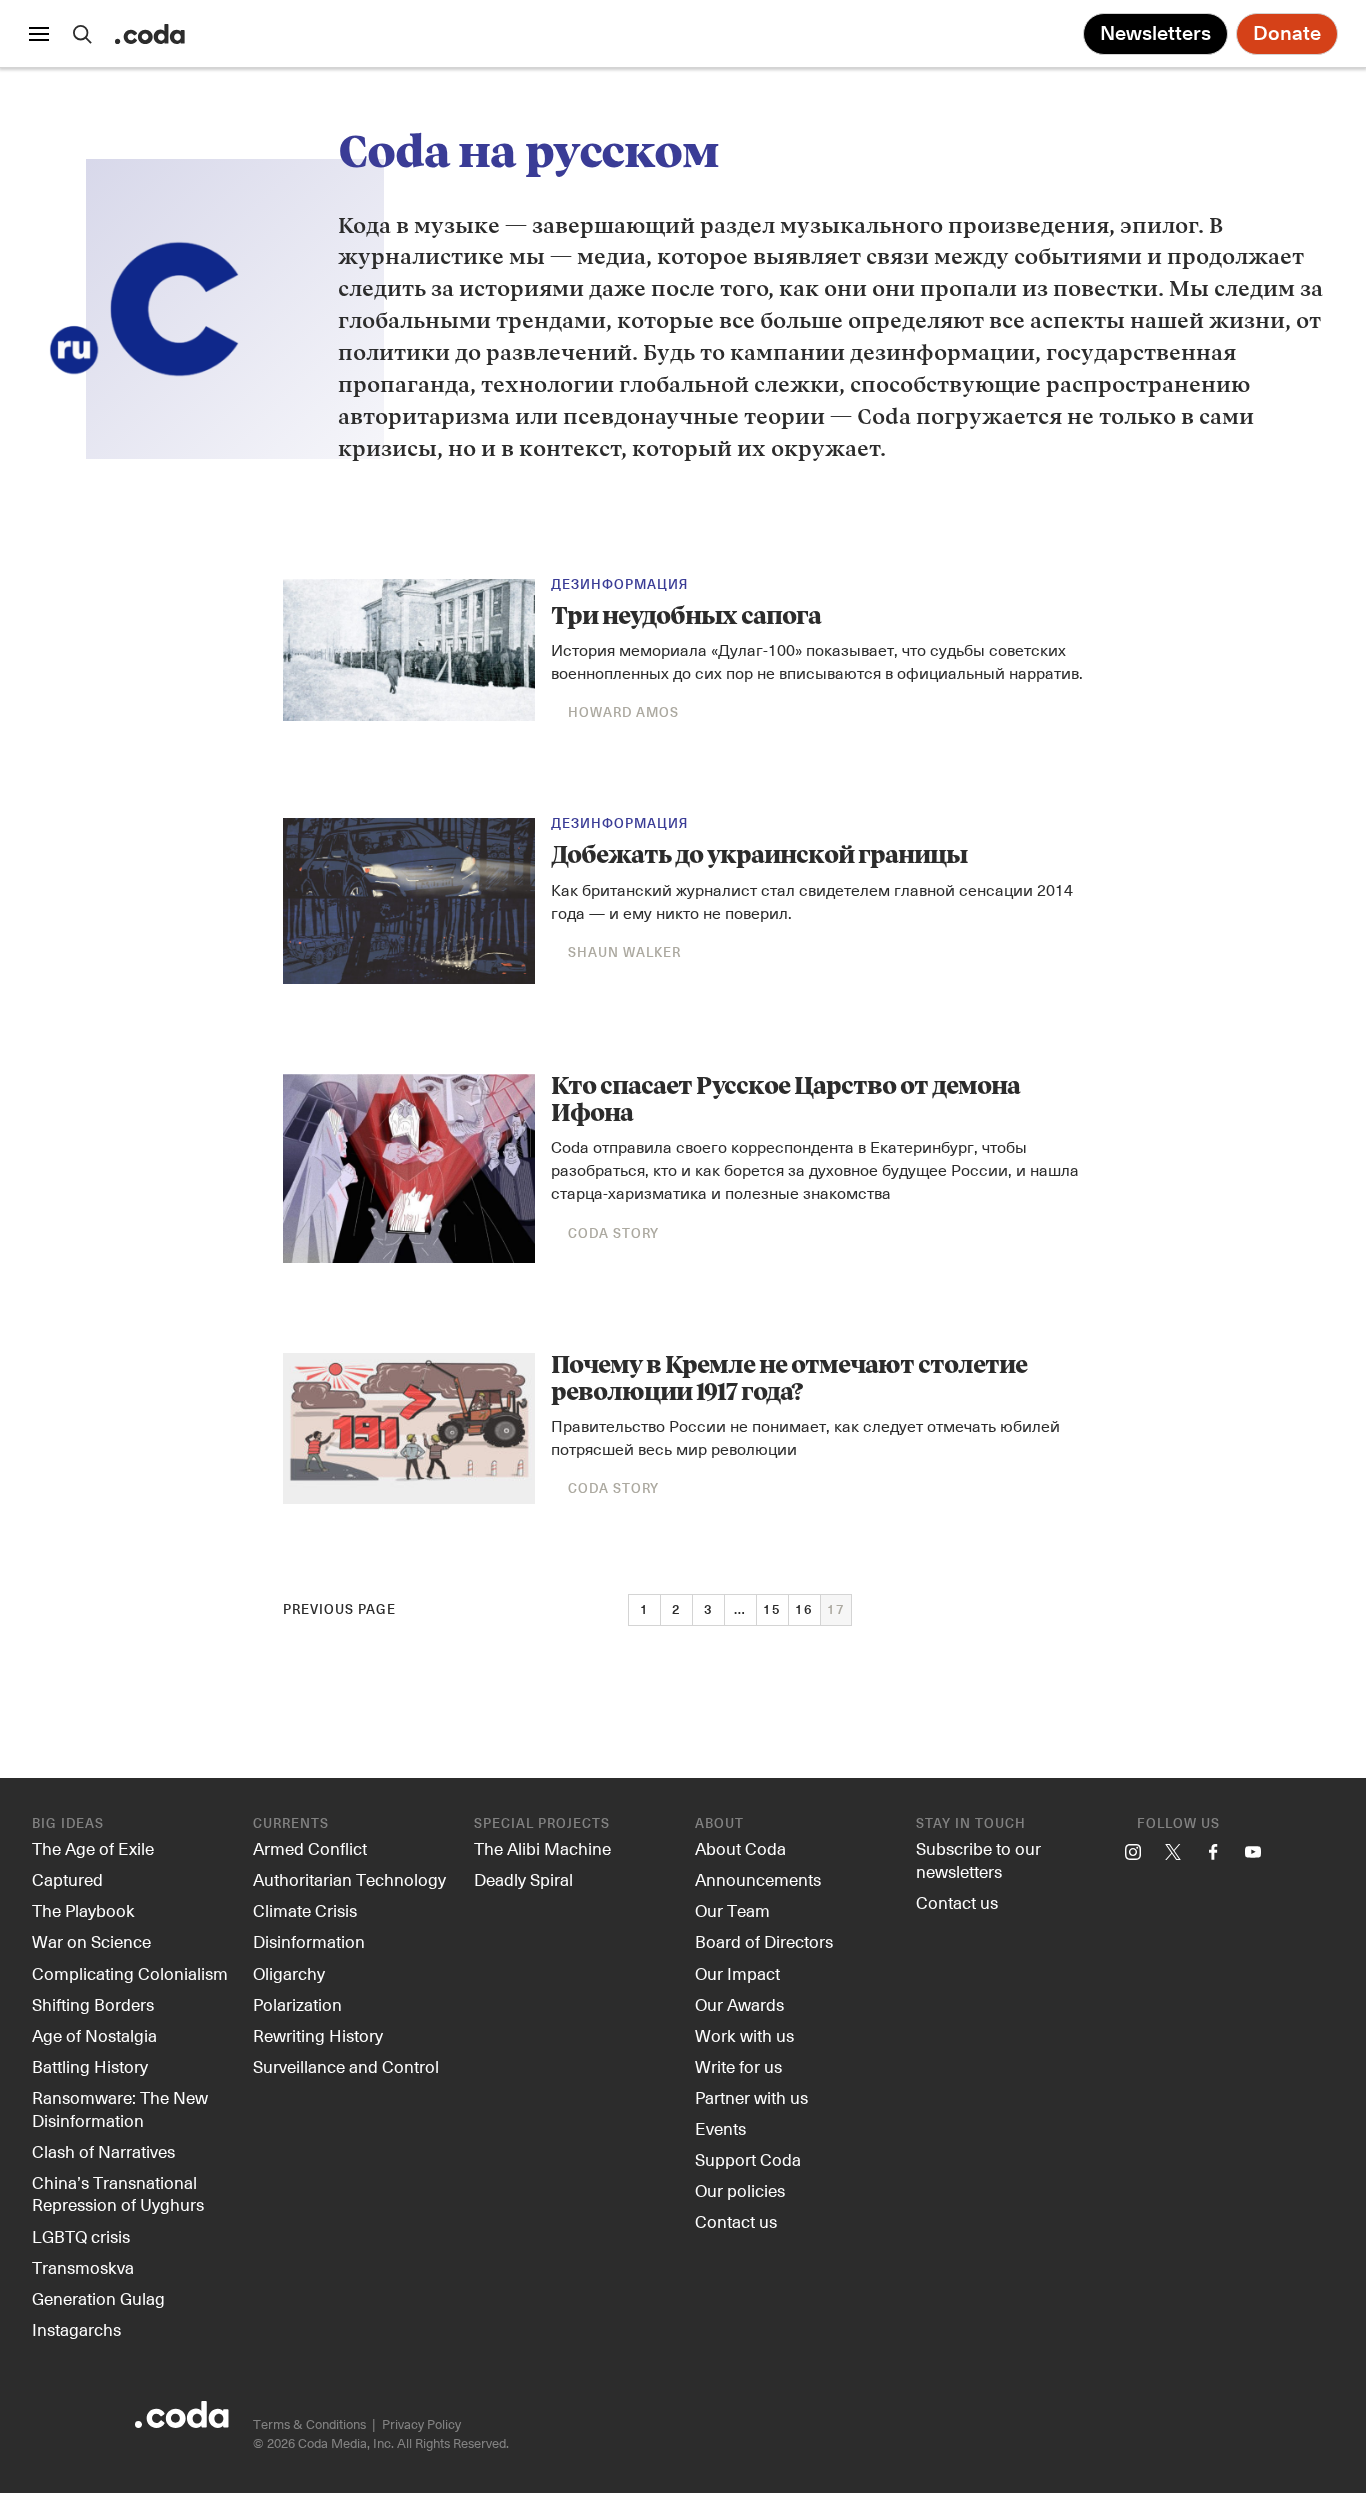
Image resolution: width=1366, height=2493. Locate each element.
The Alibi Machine (542, 1848)
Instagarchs (76, 2329)
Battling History (90, 2066)
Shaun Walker (624, 953)
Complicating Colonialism (130, 1973)
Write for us (738, 2066)
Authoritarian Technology (349, 1879)
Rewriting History (318, 2035)
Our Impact (737, 1973)
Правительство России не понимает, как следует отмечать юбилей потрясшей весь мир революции (805, 1437)
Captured (67, 1879)
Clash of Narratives (103, 2151)
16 (804, 1610)
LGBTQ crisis (81, 2236)
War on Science (91, 1941)
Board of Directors (764, 1941)
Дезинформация (619, 585)
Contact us (736, 2221)
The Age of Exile (93, 1848)
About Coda (740, 1848)
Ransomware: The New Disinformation (120, 2108)
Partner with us (751, 2097)
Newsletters (1155, 34)
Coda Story (613, 1234)
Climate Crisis (305, 1910)
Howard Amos (623, 713)
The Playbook (83, 1910)
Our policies (740, 2190)
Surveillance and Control (346, 2066)
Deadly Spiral (523, 1879)
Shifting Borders (93, 2004)
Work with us (744, 2035)
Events (720, 2128)
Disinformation (309, 1941)
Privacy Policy (421, 2423)
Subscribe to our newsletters (978, 1859)
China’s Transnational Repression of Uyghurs (118, 2193)
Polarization (297, 2004)
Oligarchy (289, 1973)
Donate (1287, 34)
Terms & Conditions (309, 2423)
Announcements (758, 1879)
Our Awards (739, 2004)
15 (772, 1610)
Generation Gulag (98, 2298)
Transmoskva (83, 2267)
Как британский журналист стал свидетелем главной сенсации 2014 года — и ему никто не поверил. (812, 901)
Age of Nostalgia (94, 2035)
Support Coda (748, 2159)
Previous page (339, 1610)
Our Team (732, 1910)
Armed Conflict (310, 1848)
